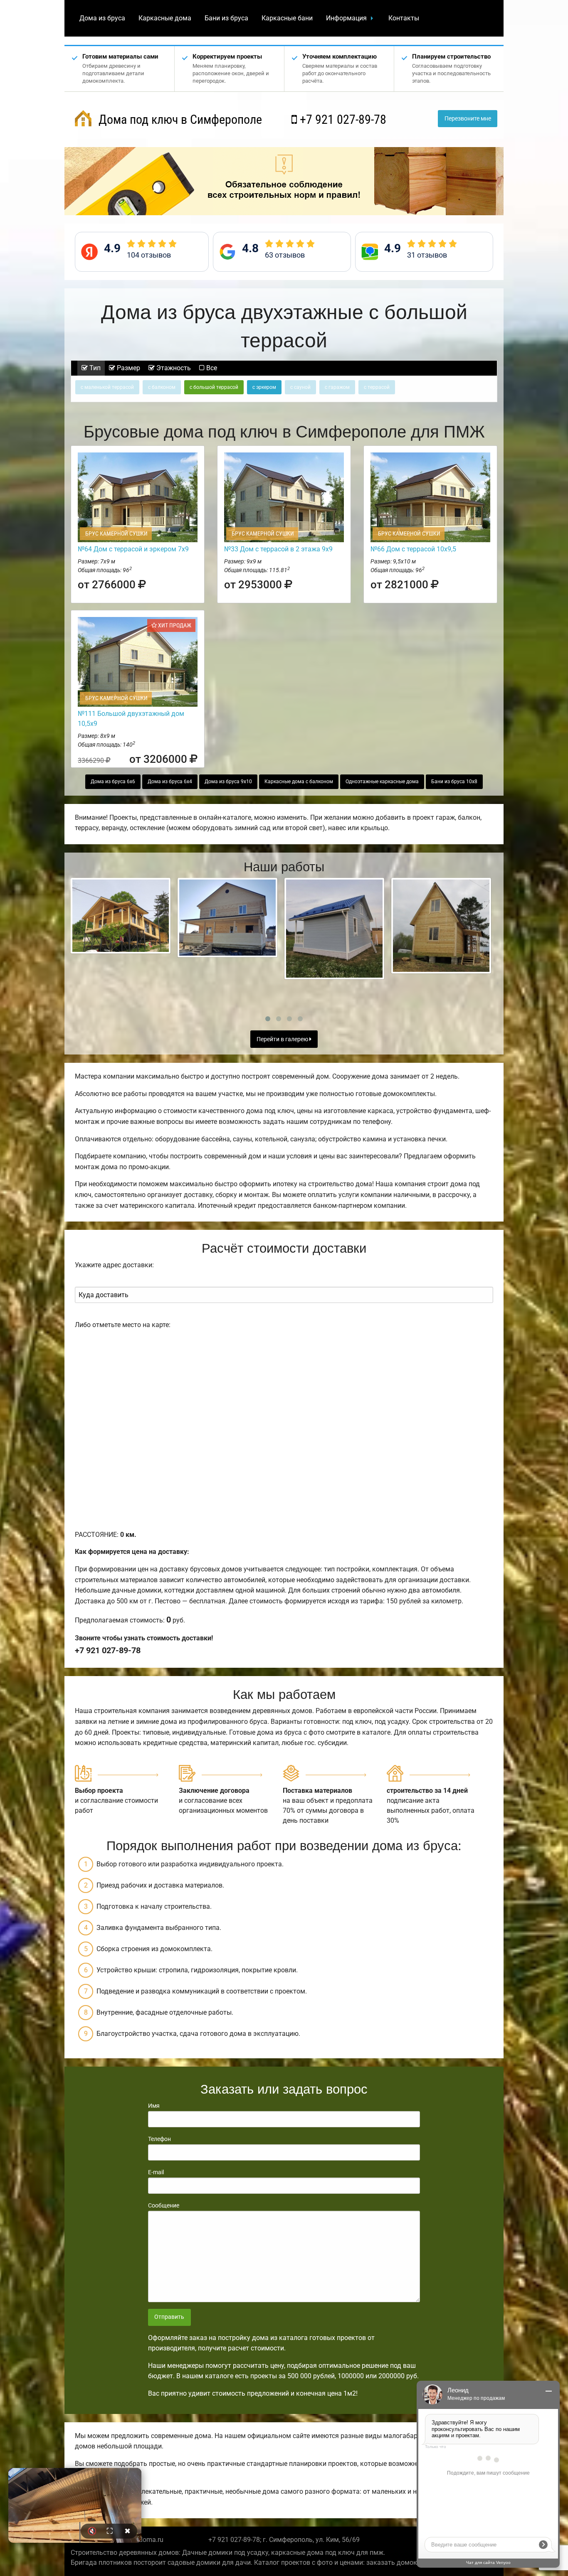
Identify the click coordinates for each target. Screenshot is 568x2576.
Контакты (404, 18)
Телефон (159, 2139)
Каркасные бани (287, 18)
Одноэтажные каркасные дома (382, 782)
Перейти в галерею (283, 1039)
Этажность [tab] (173, 368)
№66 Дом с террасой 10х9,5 (413, 549)
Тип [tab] (94, 368)
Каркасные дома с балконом (299, 782)
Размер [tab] (128, 368)
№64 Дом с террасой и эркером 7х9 (133, 549)
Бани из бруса (226, 18)
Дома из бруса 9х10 (228, 782)
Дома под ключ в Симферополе (179, 119)
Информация (346, 18)
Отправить (169, 2317)
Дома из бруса (102, 18)
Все (211, 368)
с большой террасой (214, 387)
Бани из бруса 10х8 (454, 782)
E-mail (156, 2172)
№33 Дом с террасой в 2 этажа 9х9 (278, 549)
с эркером (264, 387)
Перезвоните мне (468, 119)
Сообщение (164, 2205)
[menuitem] (102, 18)
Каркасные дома (165, 18)
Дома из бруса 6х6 (113, 782)
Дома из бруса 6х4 (170, 782)
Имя (154, 2106)
